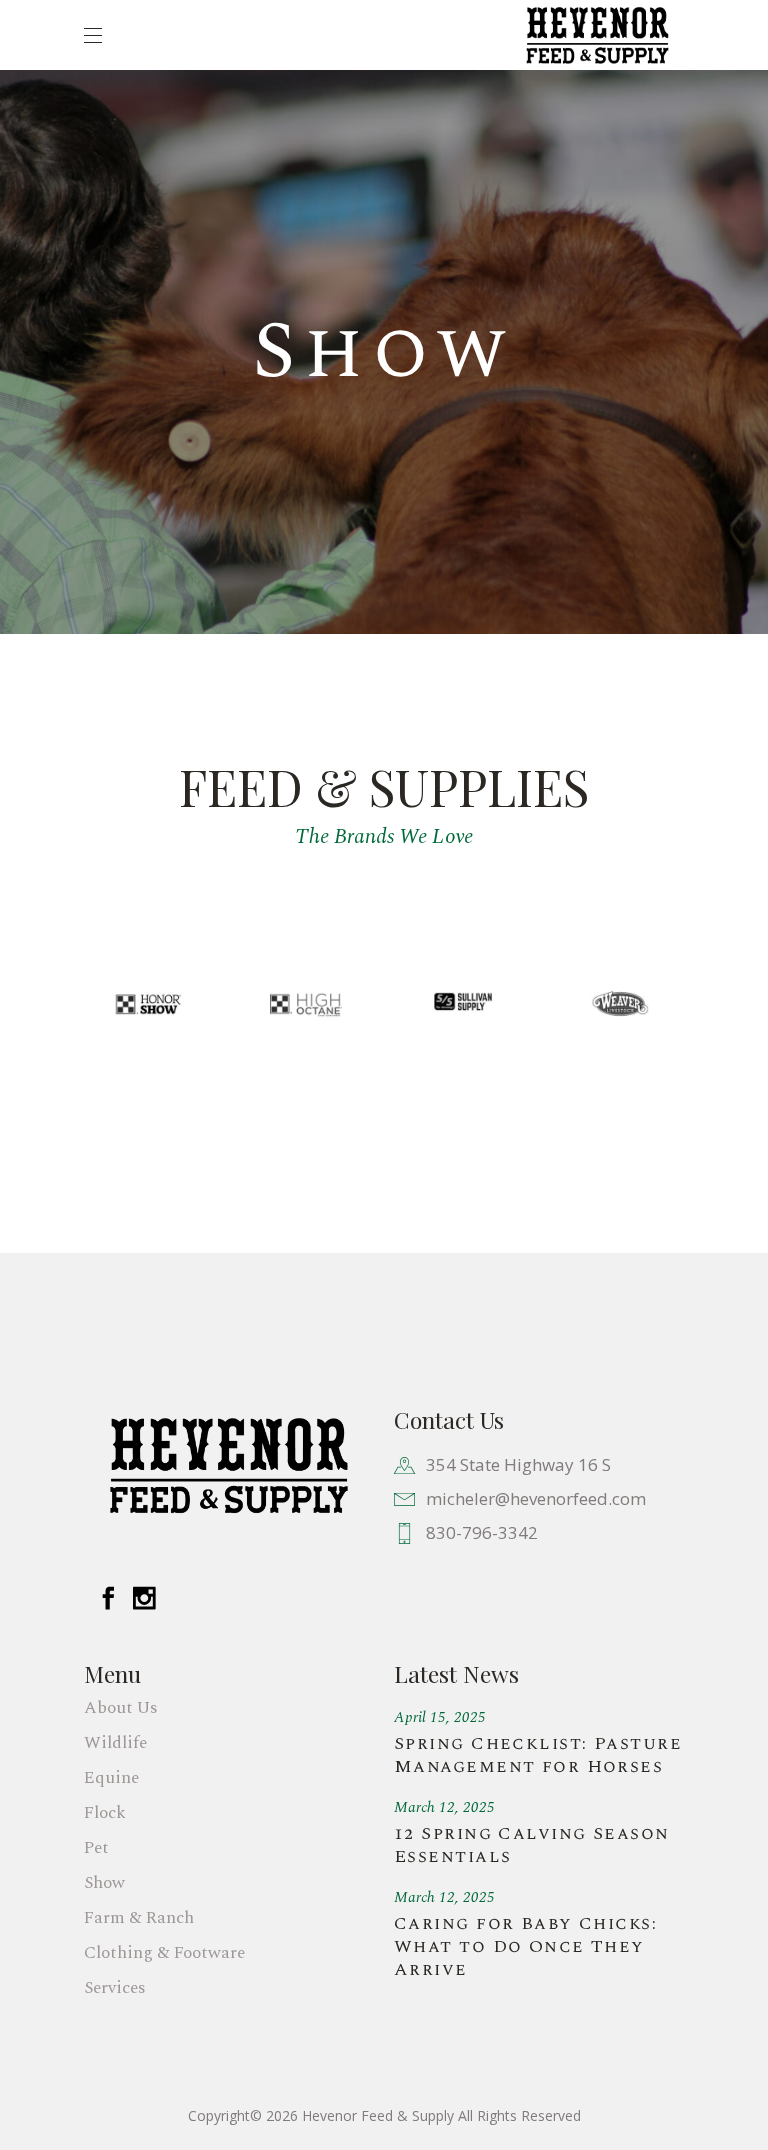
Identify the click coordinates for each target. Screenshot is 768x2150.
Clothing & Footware (164, 1953)
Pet (96, 1848)
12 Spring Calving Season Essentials (532, 1845)
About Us (121, 1708)
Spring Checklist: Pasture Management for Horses (538, 1755)
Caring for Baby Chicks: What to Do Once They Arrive (525, 1946)
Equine (111, 1778)
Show (104, 1883)
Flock (105, 1813)
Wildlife (115, 1743)
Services (115, 1988)
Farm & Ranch (139, 1918)
